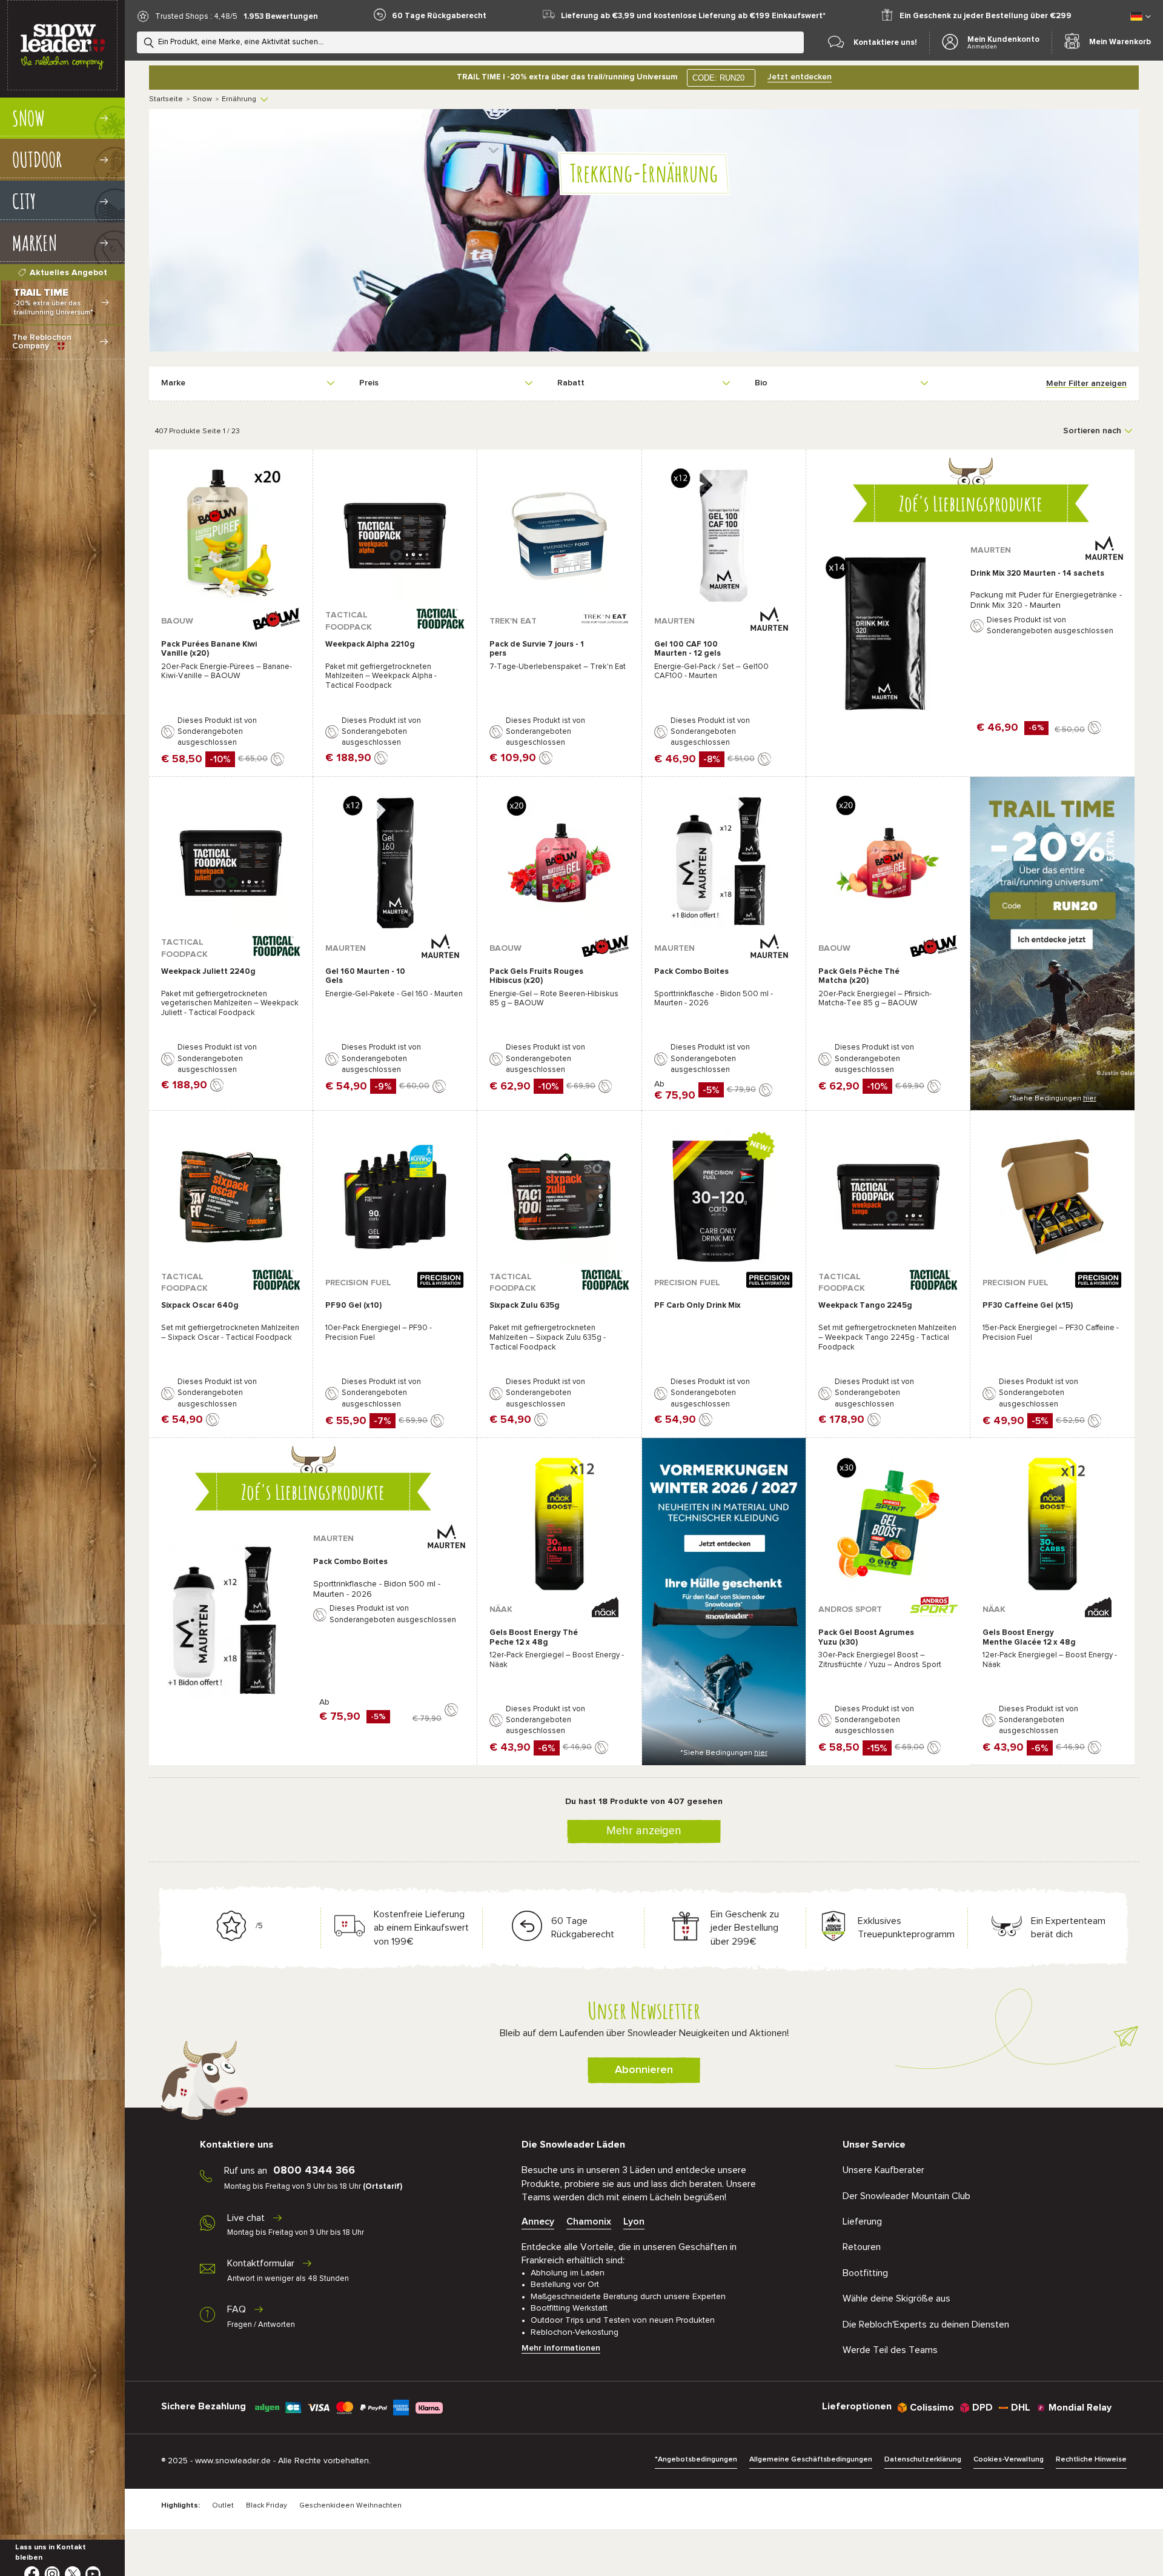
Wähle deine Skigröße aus (896, 2298)
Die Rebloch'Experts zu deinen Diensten (926, 2325)
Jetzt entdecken (800, 77)
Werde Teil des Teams (890, 2350)
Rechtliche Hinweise (1091, 2460)
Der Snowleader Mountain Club (906, 2196)
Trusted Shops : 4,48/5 (196, 17)
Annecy (538, 2222)
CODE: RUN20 (718, 78)
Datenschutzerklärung (923, 2460)
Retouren (862, 2247)
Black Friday (267, 2506)
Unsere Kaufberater (883, 2170)
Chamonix (589, 2222)
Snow (202, 99)
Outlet (223, 2506)
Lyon (634, 2222)
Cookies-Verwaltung (1009, 2460)
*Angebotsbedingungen (696, 2460)
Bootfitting (865, 2273)
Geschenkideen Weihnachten (350, 2506)
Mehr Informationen (561, 2348)
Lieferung (862, 2222)
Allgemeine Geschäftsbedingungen (811, 2460)
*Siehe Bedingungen (1053, 1099)
